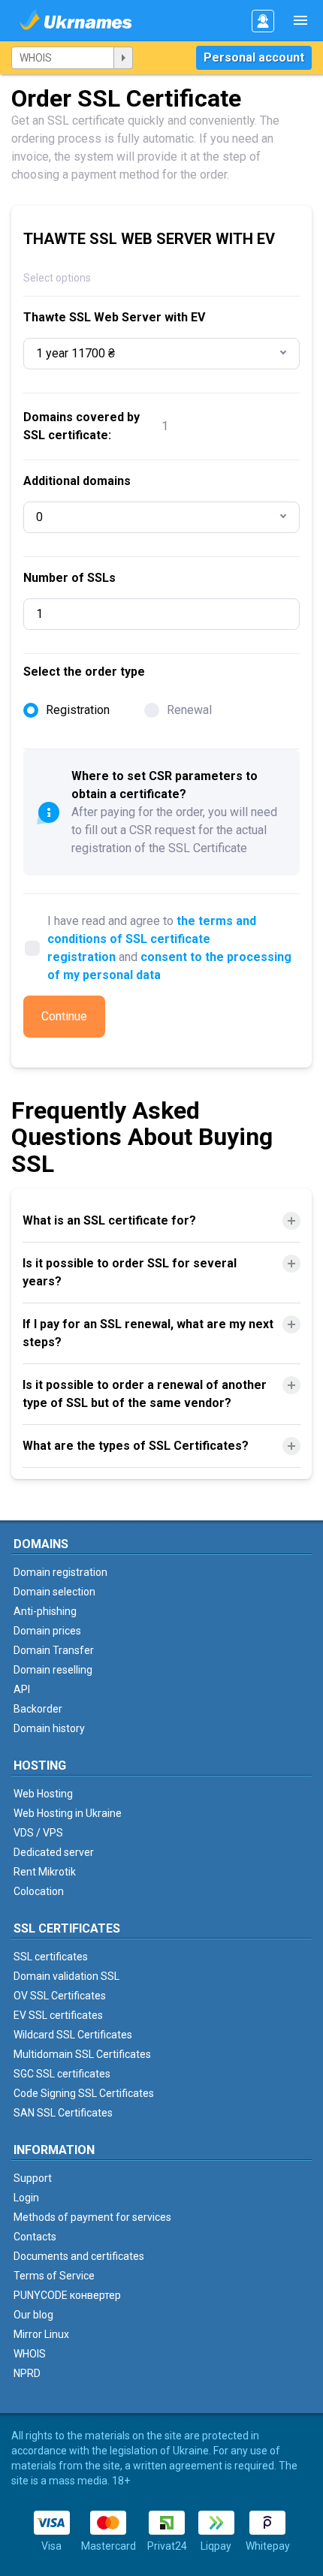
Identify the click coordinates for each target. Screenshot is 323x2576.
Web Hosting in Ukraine (68, 1813)
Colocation (39, 1891)
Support (33, 2178)
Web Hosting (43, 1794)
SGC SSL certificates (62, 2074)
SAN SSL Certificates (63, 2113)
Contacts (35, 2237)
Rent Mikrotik (45, 1872)
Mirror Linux (41, 2334)
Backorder (38, 1709)
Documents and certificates (79, 2256)
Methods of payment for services (92, 2217)
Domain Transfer (54, 1650)
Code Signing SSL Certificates (84, 2093)
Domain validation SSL (66, 1976)
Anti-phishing (45, 1611)
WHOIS (30, 2354)
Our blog (33, 2315)
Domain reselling (53, 1670)
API (22, 1689)
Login (26, 2198)
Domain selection (54, 1592)
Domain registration (60, 1572)
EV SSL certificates (58, 2015)
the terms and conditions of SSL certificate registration (152, 939)
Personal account (254, 57)
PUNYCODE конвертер (67, 2295)
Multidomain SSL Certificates (82, 2054)
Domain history (49, 1728)
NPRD (27, 2373)
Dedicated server (54, 1852)
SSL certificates (51, 1957)
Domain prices (47, 1631)
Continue (64, 1016)
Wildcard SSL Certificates (73, 2035)
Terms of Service (54, 2276)
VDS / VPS (38, 1833)
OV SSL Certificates (60, 1996)
